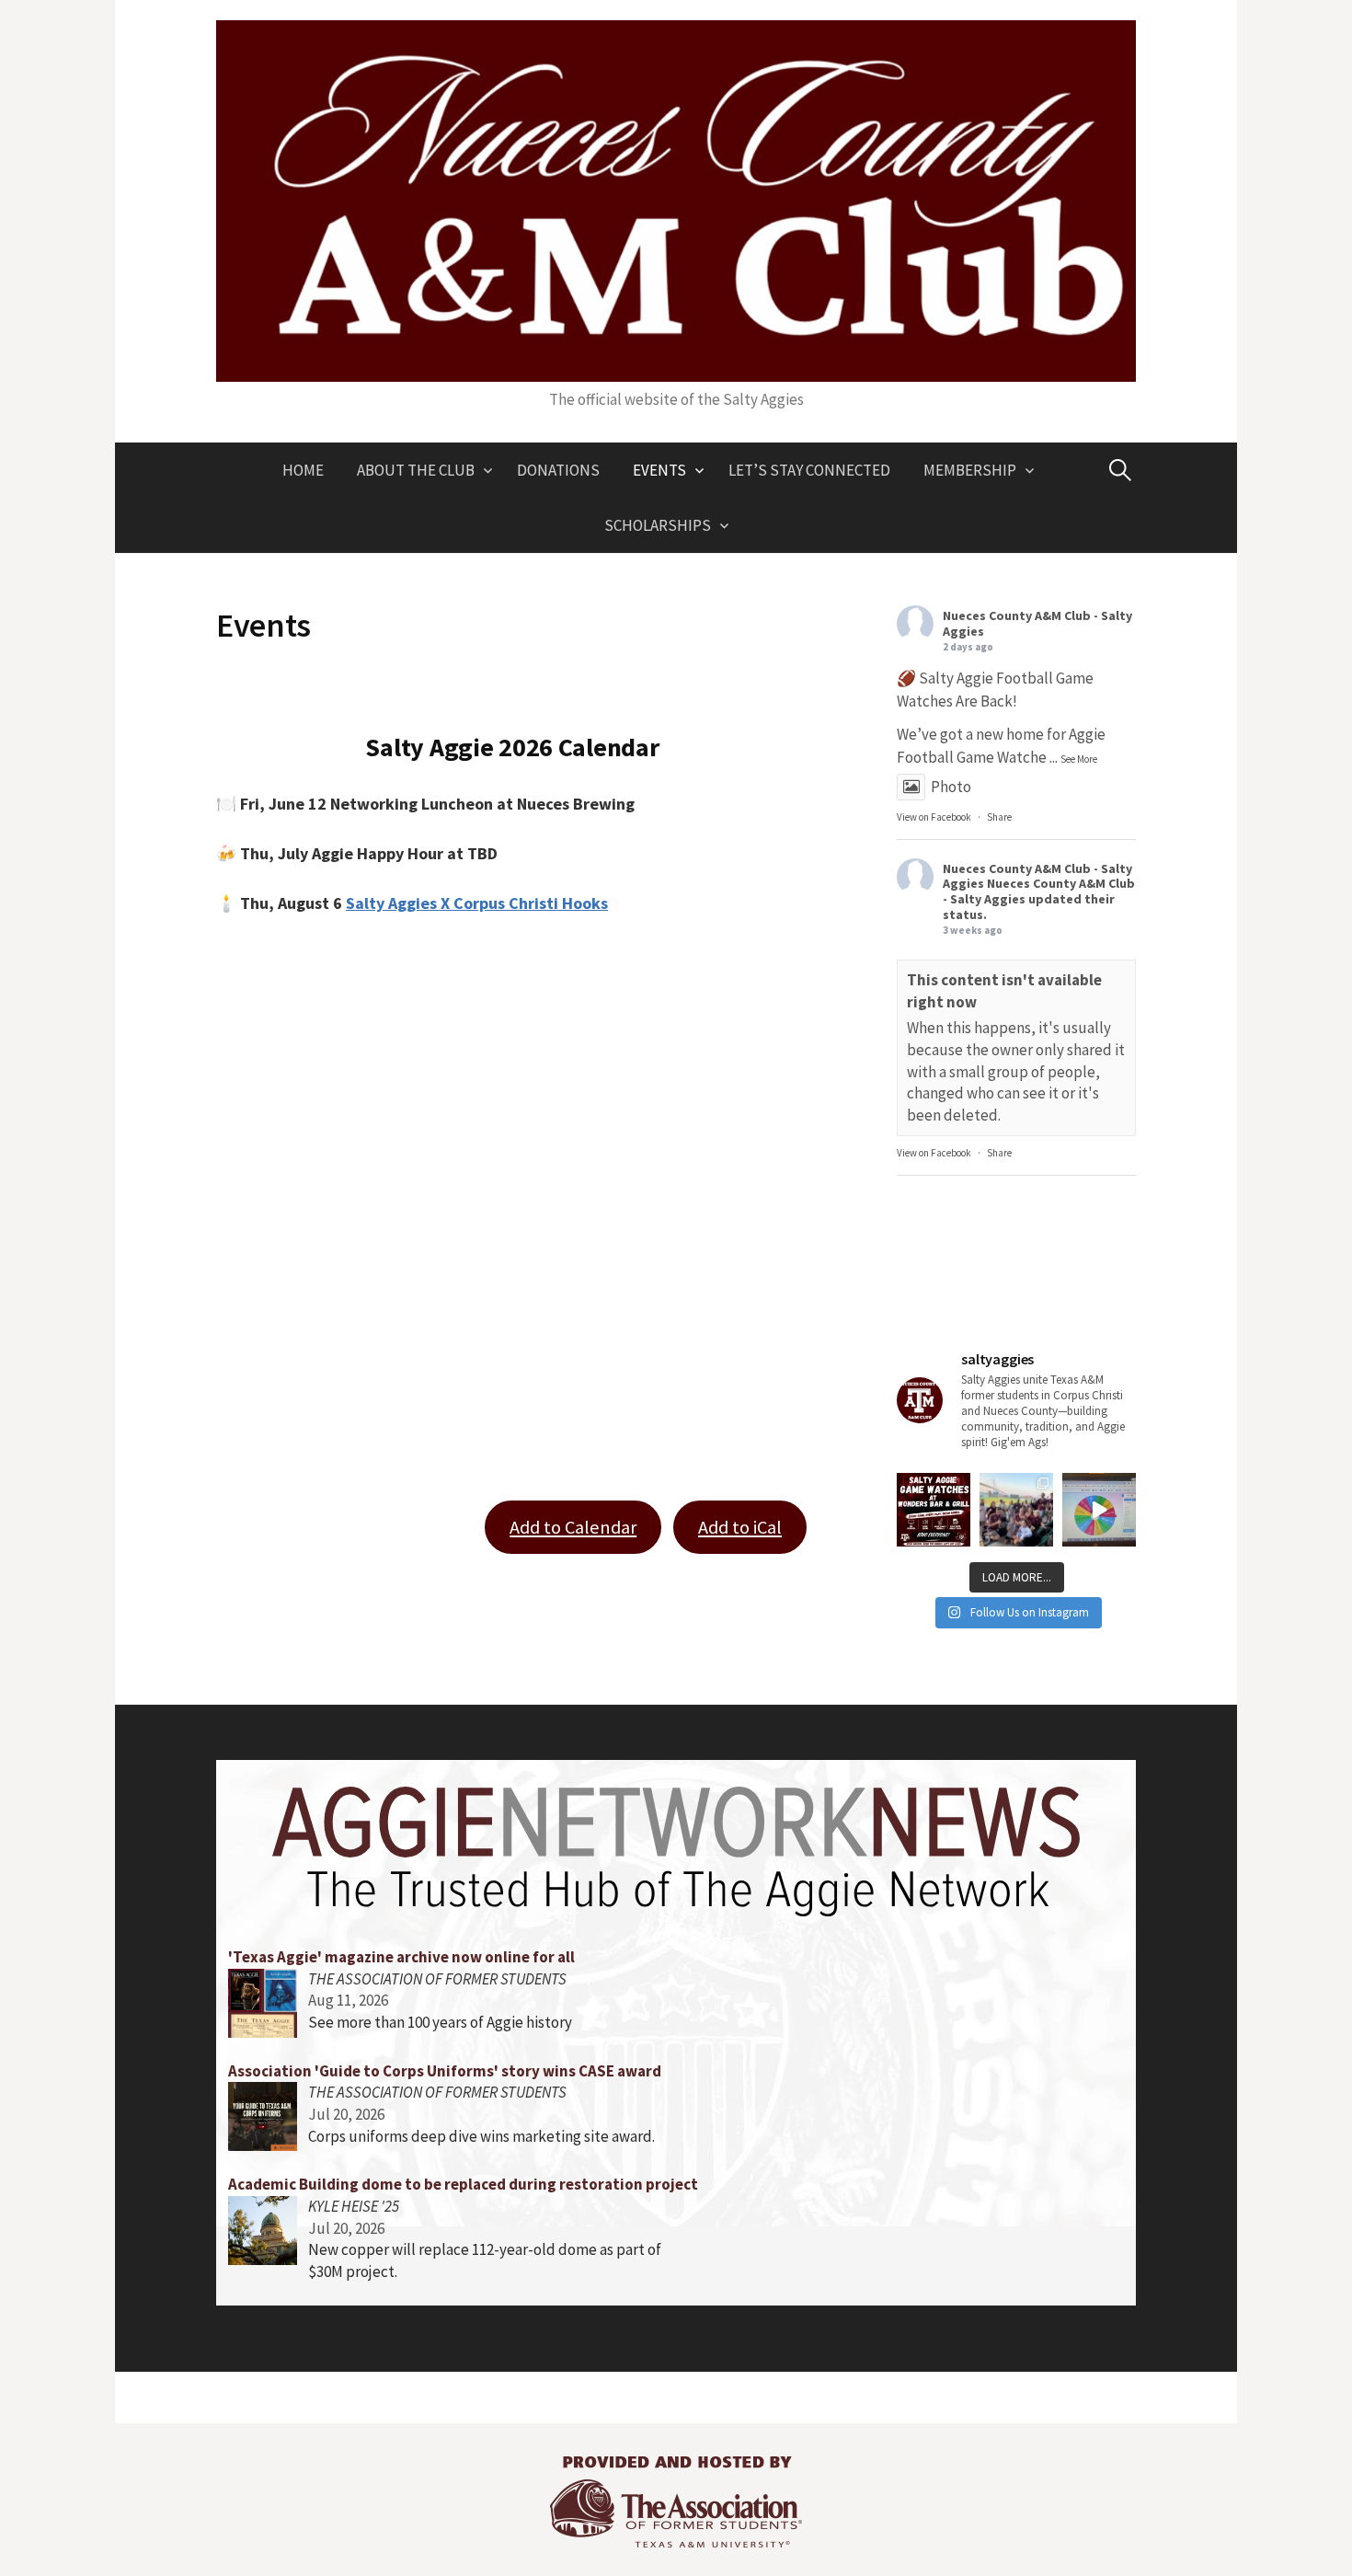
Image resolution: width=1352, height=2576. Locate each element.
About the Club (416, 470)
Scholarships (658, 525)
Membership (970, 470)
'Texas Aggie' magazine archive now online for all (401, 1957)
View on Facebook (934, 817)
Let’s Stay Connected (809, 470)
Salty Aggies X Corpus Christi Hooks (477, 903)
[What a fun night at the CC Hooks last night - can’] (1016, 1510)
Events (659, 470)
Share (999, 817)
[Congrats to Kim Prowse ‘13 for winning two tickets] (1099, 1510)
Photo (951, 787)
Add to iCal (740, 1527)
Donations (558, 470)
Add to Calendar (573, 1527)
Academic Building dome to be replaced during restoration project (463, 2184)
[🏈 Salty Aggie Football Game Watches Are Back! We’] (934, 1510)
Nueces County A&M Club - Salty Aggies (1037, 623)
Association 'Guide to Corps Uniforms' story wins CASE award (445, 2071)
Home (303, 470)
